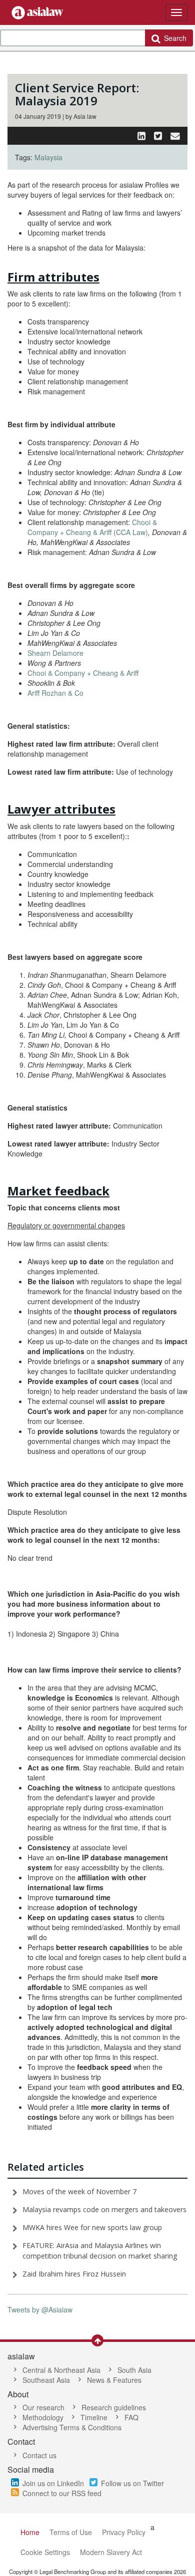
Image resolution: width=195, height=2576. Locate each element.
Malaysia (48, 157)
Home (30, 2532)
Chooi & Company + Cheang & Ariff (84, 673)
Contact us (39, 2455)
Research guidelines (114, 2407)
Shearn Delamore (55, 653)
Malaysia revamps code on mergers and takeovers (104, 2209)
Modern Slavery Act (111, 2552)
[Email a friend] (175, 135)
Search (173, 38)
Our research (43, 2407)
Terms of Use (71, 2532)
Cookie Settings (45, 2552)
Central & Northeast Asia (61, 2370)
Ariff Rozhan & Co (55, 693)
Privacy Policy (124, 2532)
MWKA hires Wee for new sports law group (92, 2227)
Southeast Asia (46, 2380)
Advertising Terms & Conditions (72, 2427)
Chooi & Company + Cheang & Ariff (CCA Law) (92, 527)
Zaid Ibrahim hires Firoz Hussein (74, 2274)
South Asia (134, 2370)
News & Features (114, 2380)
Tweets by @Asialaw (40, 2309)
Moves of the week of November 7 (79, 2191)
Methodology (43, 2417)
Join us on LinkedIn (53, 2483)
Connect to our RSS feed (62, 2493)
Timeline (94, 2417)
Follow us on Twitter (132, 2483)
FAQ (131, 2417)
